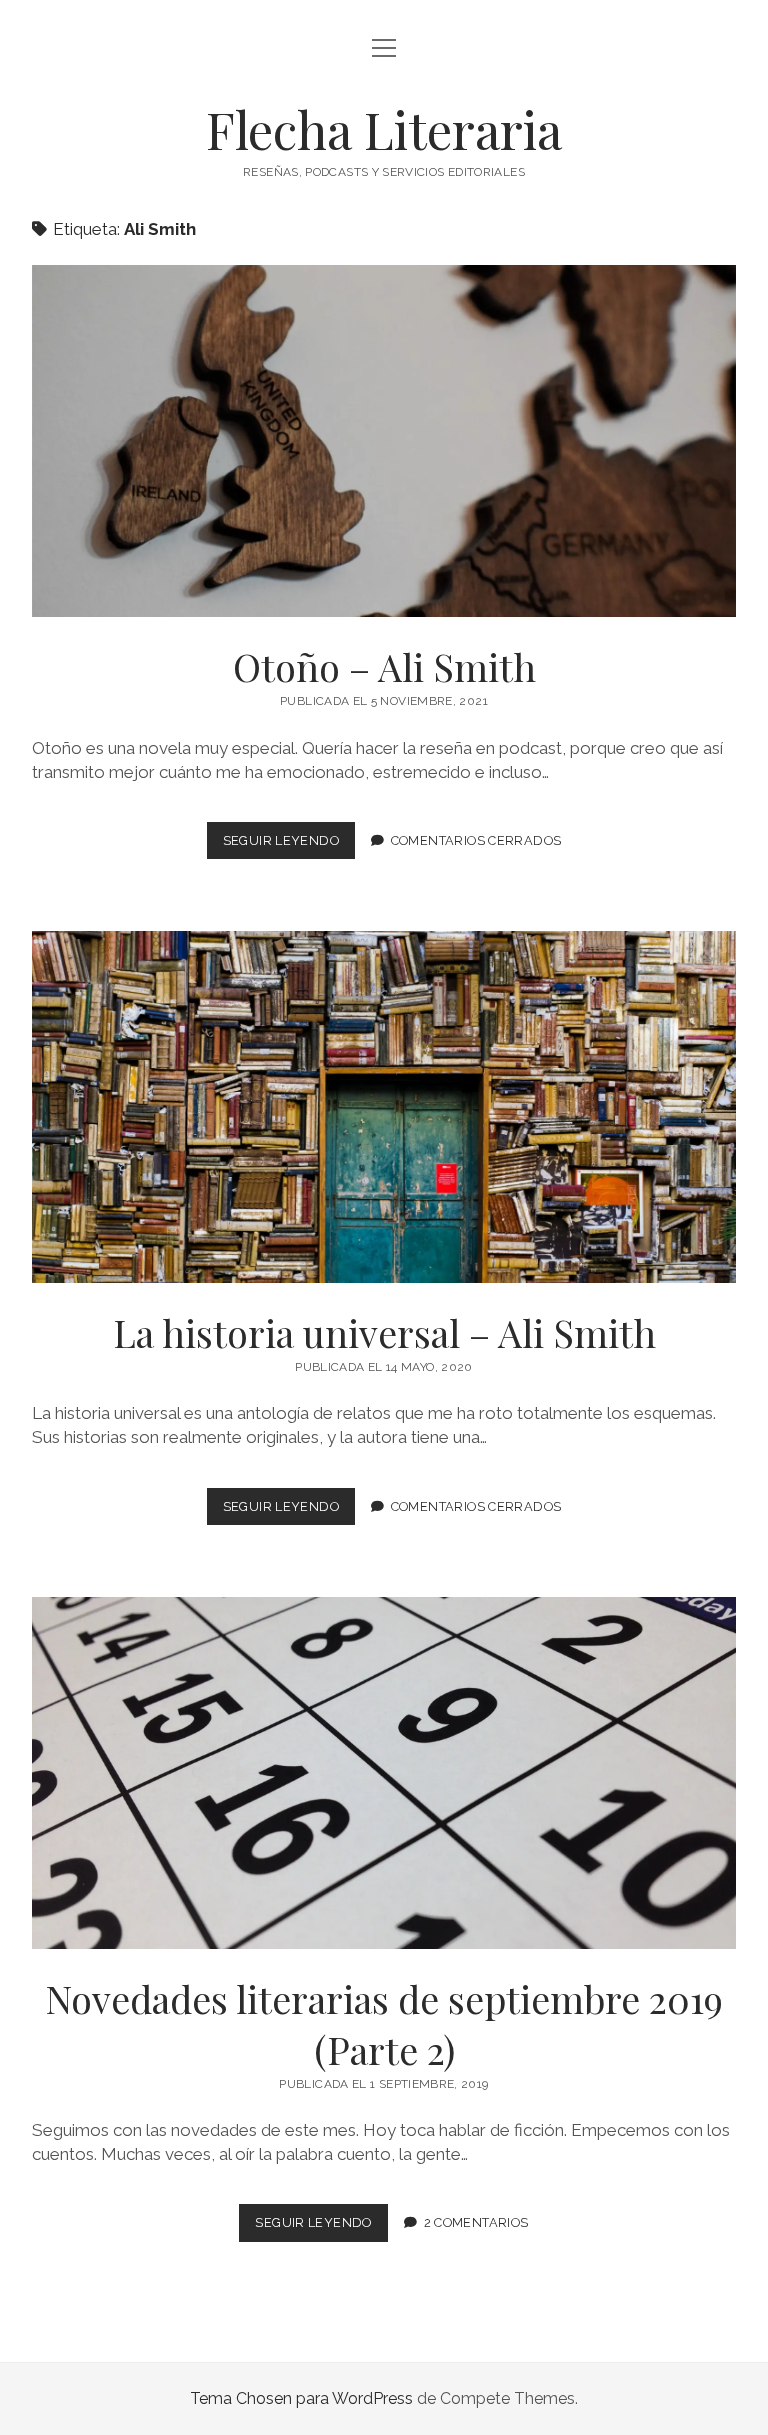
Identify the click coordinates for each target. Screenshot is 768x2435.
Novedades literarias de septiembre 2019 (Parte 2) (384, 1773)
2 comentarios (476, 2222)
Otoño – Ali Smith (384, 441)
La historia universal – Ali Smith (384, 1107)
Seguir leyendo (289, 845)
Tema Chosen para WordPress (301, 2398)
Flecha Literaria (384, 129)
